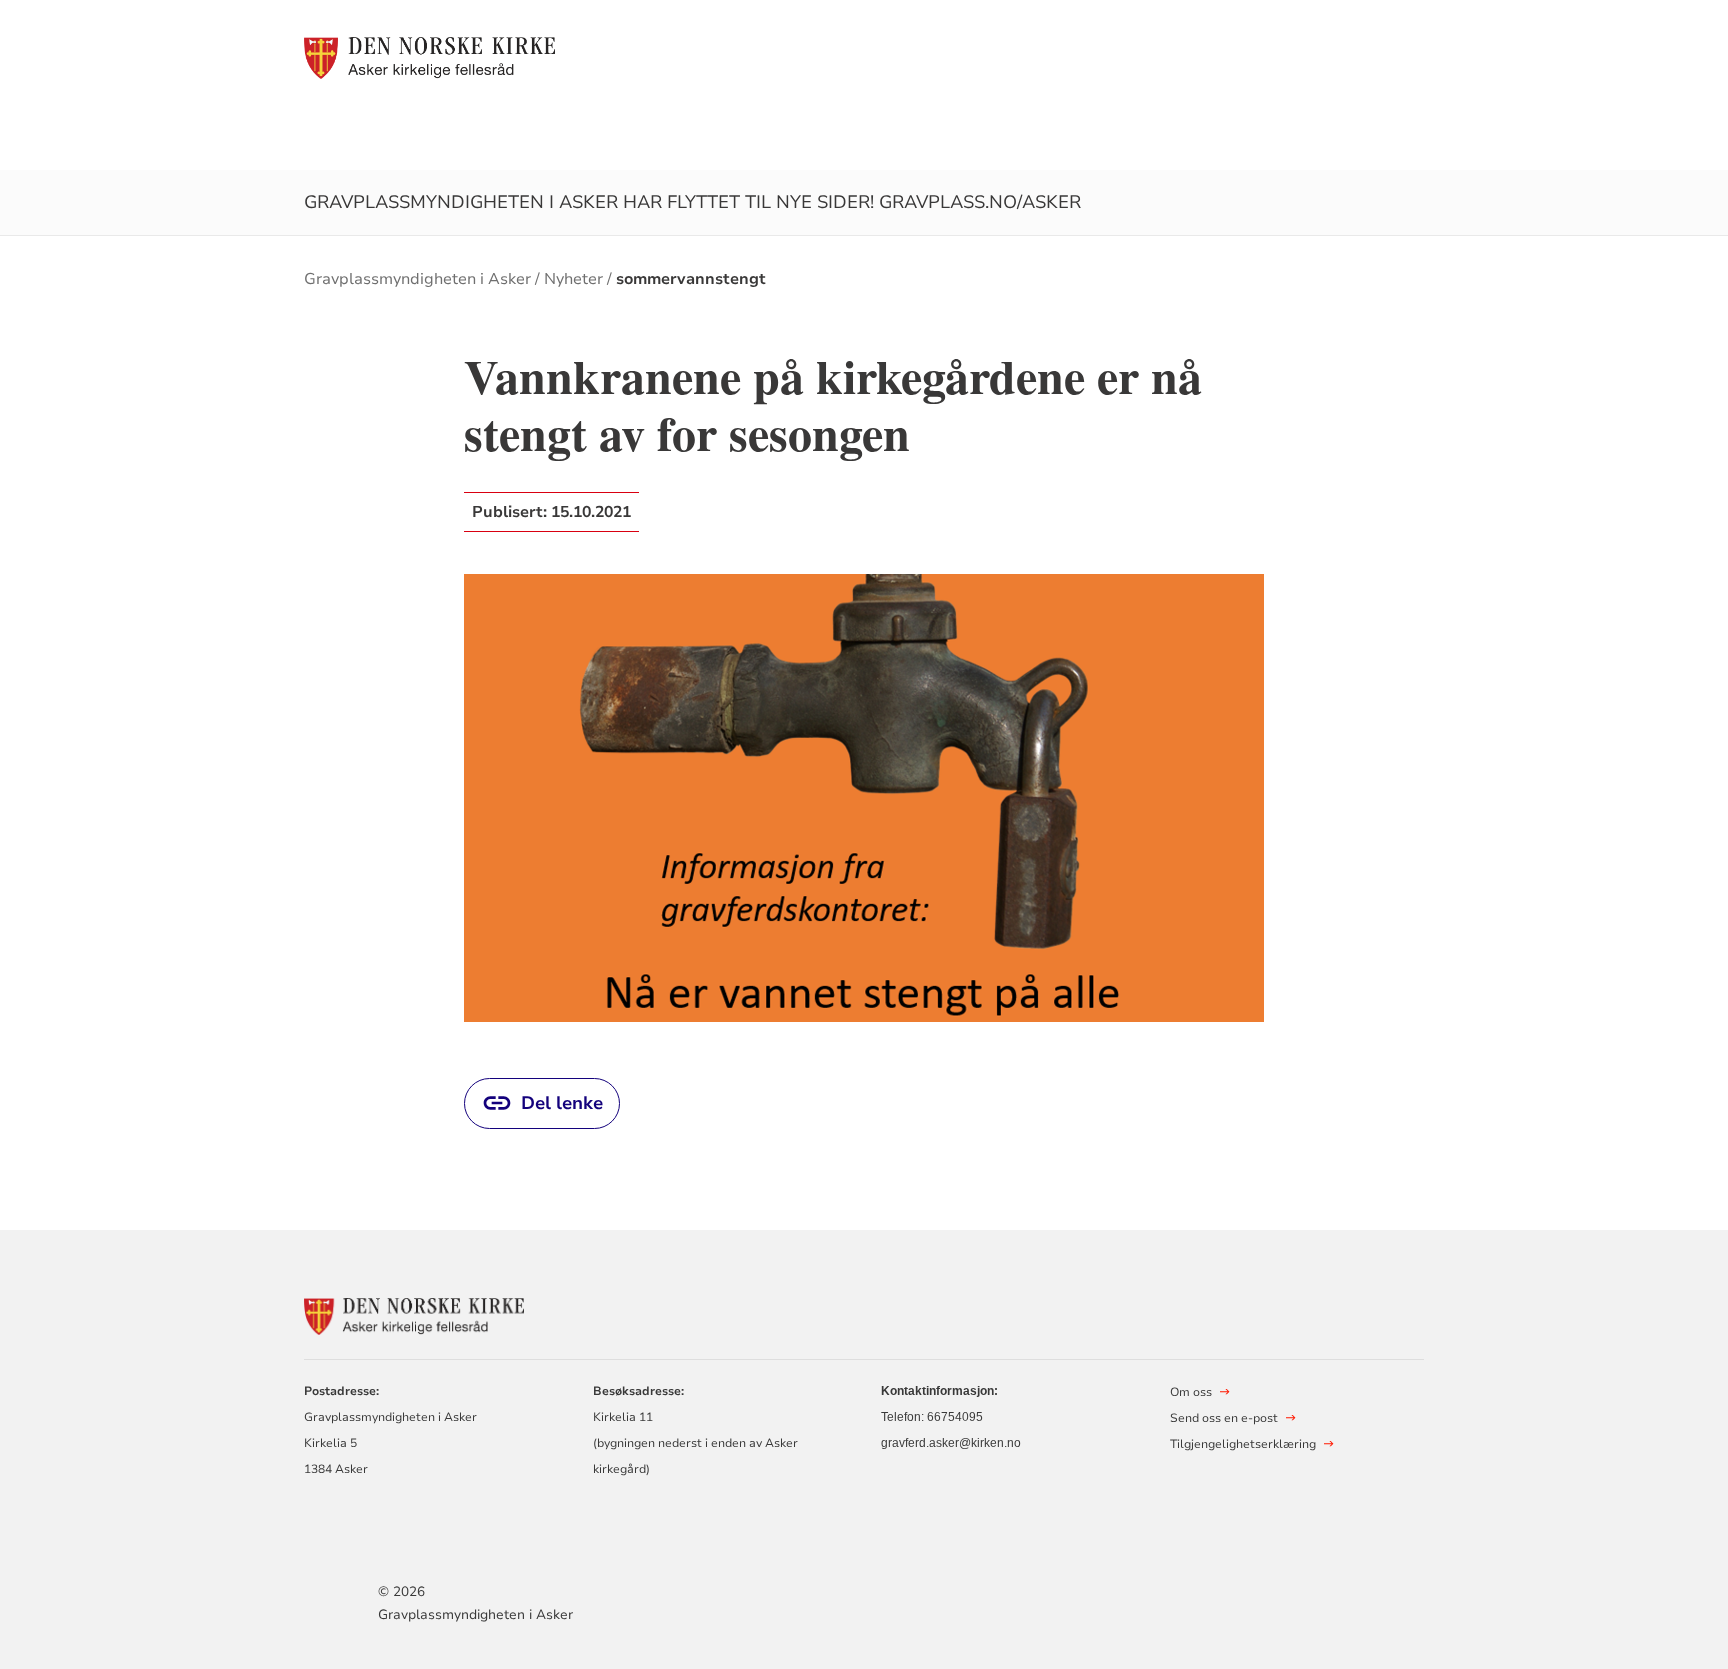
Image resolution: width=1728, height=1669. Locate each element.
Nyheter (573, 279)
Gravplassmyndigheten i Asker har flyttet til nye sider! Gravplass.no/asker (692, 202)
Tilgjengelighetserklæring (1243, 1444)
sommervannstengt (691, 279)
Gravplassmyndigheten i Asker (417, 279)
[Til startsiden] (429, 57)
